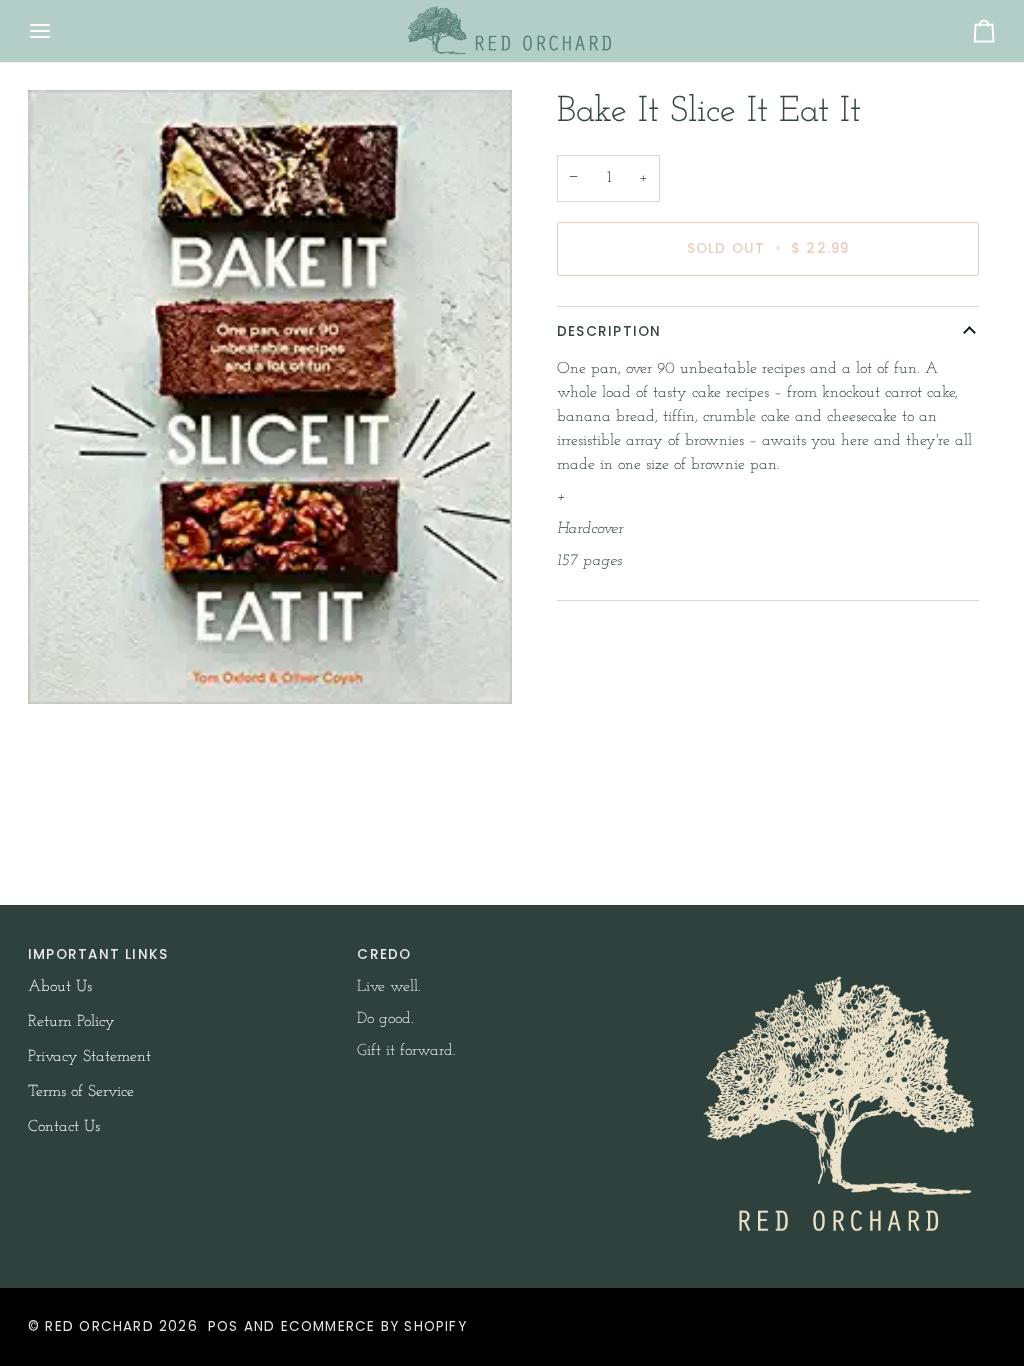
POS (223, 1326)
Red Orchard (99, 1326)
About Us (60, 987)
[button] (841, 950)
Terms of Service (81, 1092)
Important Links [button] (98, 954)
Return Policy (71, 1022)
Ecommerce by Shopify (374, 1326)
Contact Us (64, 1127)
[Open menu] (58, 31)
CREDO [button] (384, 954)
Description (609, 331)
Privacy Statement (89, 1057)
